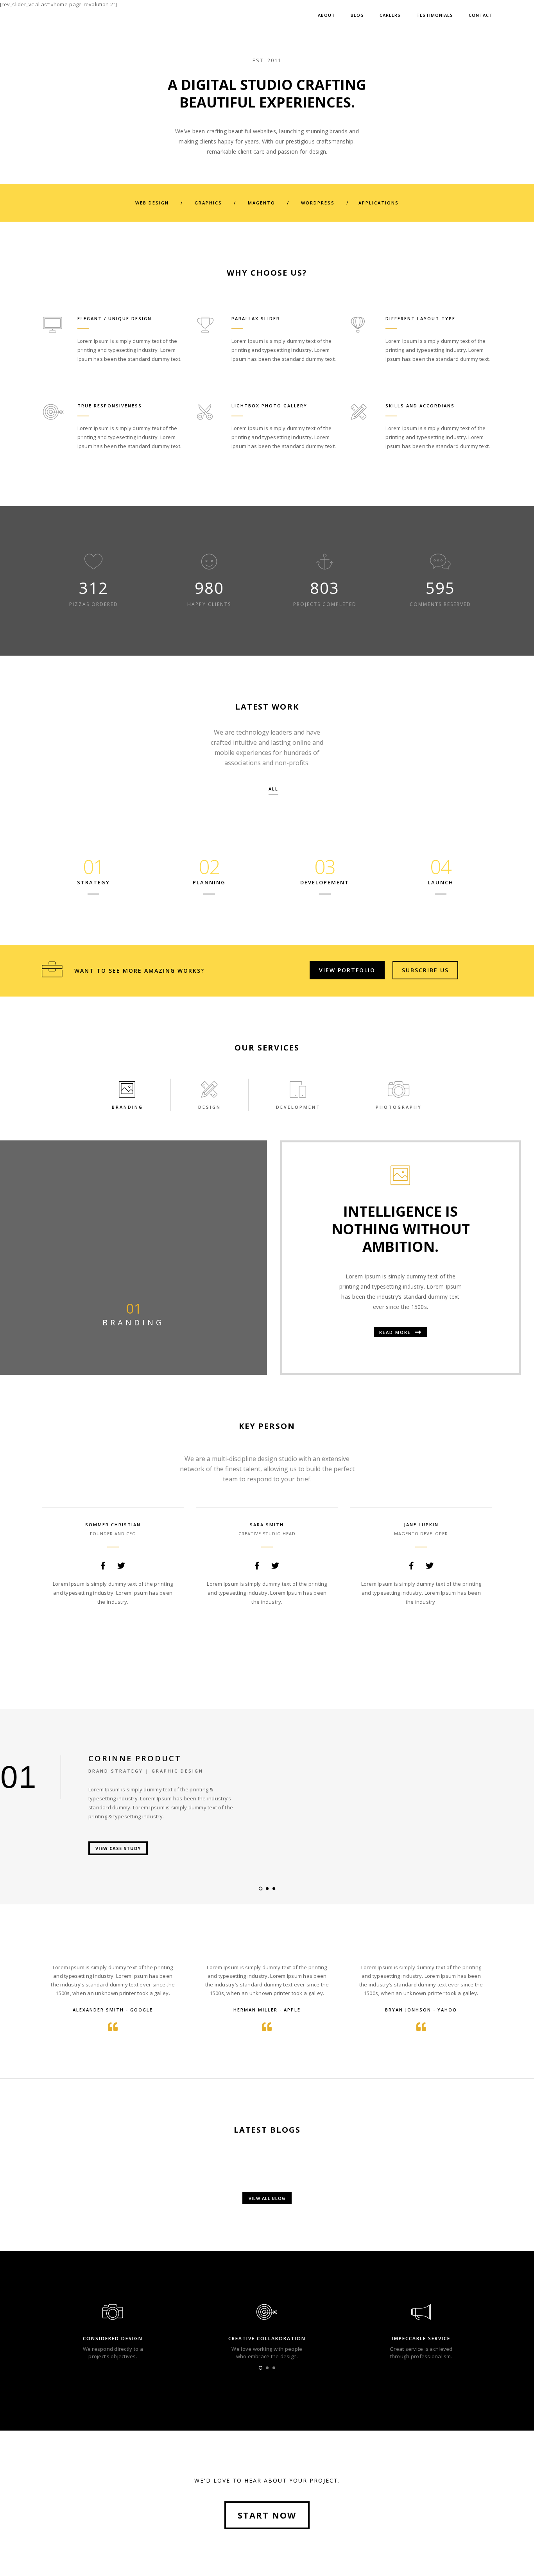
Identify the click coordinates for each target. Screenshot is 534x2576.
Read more (396, 1332)
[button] (261, 1889)
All (273, 789)
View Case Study (118, 1848)
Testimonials (435, 15)
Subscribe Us (425, 970)
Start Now (267, 2515)
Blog (357, 15)
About (326, 15)
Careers (390, 15)
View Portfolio (347, 970)
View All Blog (267, 2198)
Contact (481, 15)
